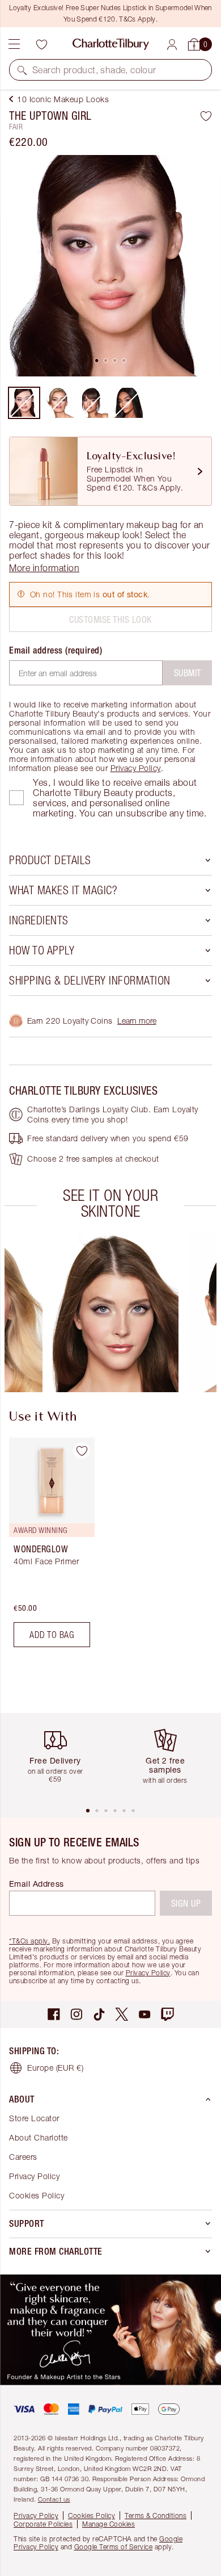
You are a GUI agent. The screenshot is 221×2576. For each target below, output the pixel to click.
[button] (22, 70)
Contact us (54, 2499)
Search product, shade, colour (94, 70)
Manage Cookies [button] (109, 2524)
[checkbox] (16, 798)
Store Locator (34, 2118)
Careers (23, 2157)
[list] (110, 266)
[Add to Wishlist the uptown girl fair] (206, 116)
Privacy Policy (136, 768)
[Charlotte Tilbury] (111, 44)
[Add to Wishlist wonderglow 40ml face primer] (82, 1451)
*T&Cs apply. (29, 1941)
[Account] (172, 45)
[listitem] (110, 266)
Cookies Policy (37, 2195)
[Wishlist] (41, 44)
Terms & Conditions (156, 2516)
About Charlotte (39, 2137)
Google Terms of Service (114, 2547)
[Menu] (14, 44)
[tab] (97, 361)
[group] (115, 1313)
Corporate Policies (43, 2524)
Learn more (137, 1021)
